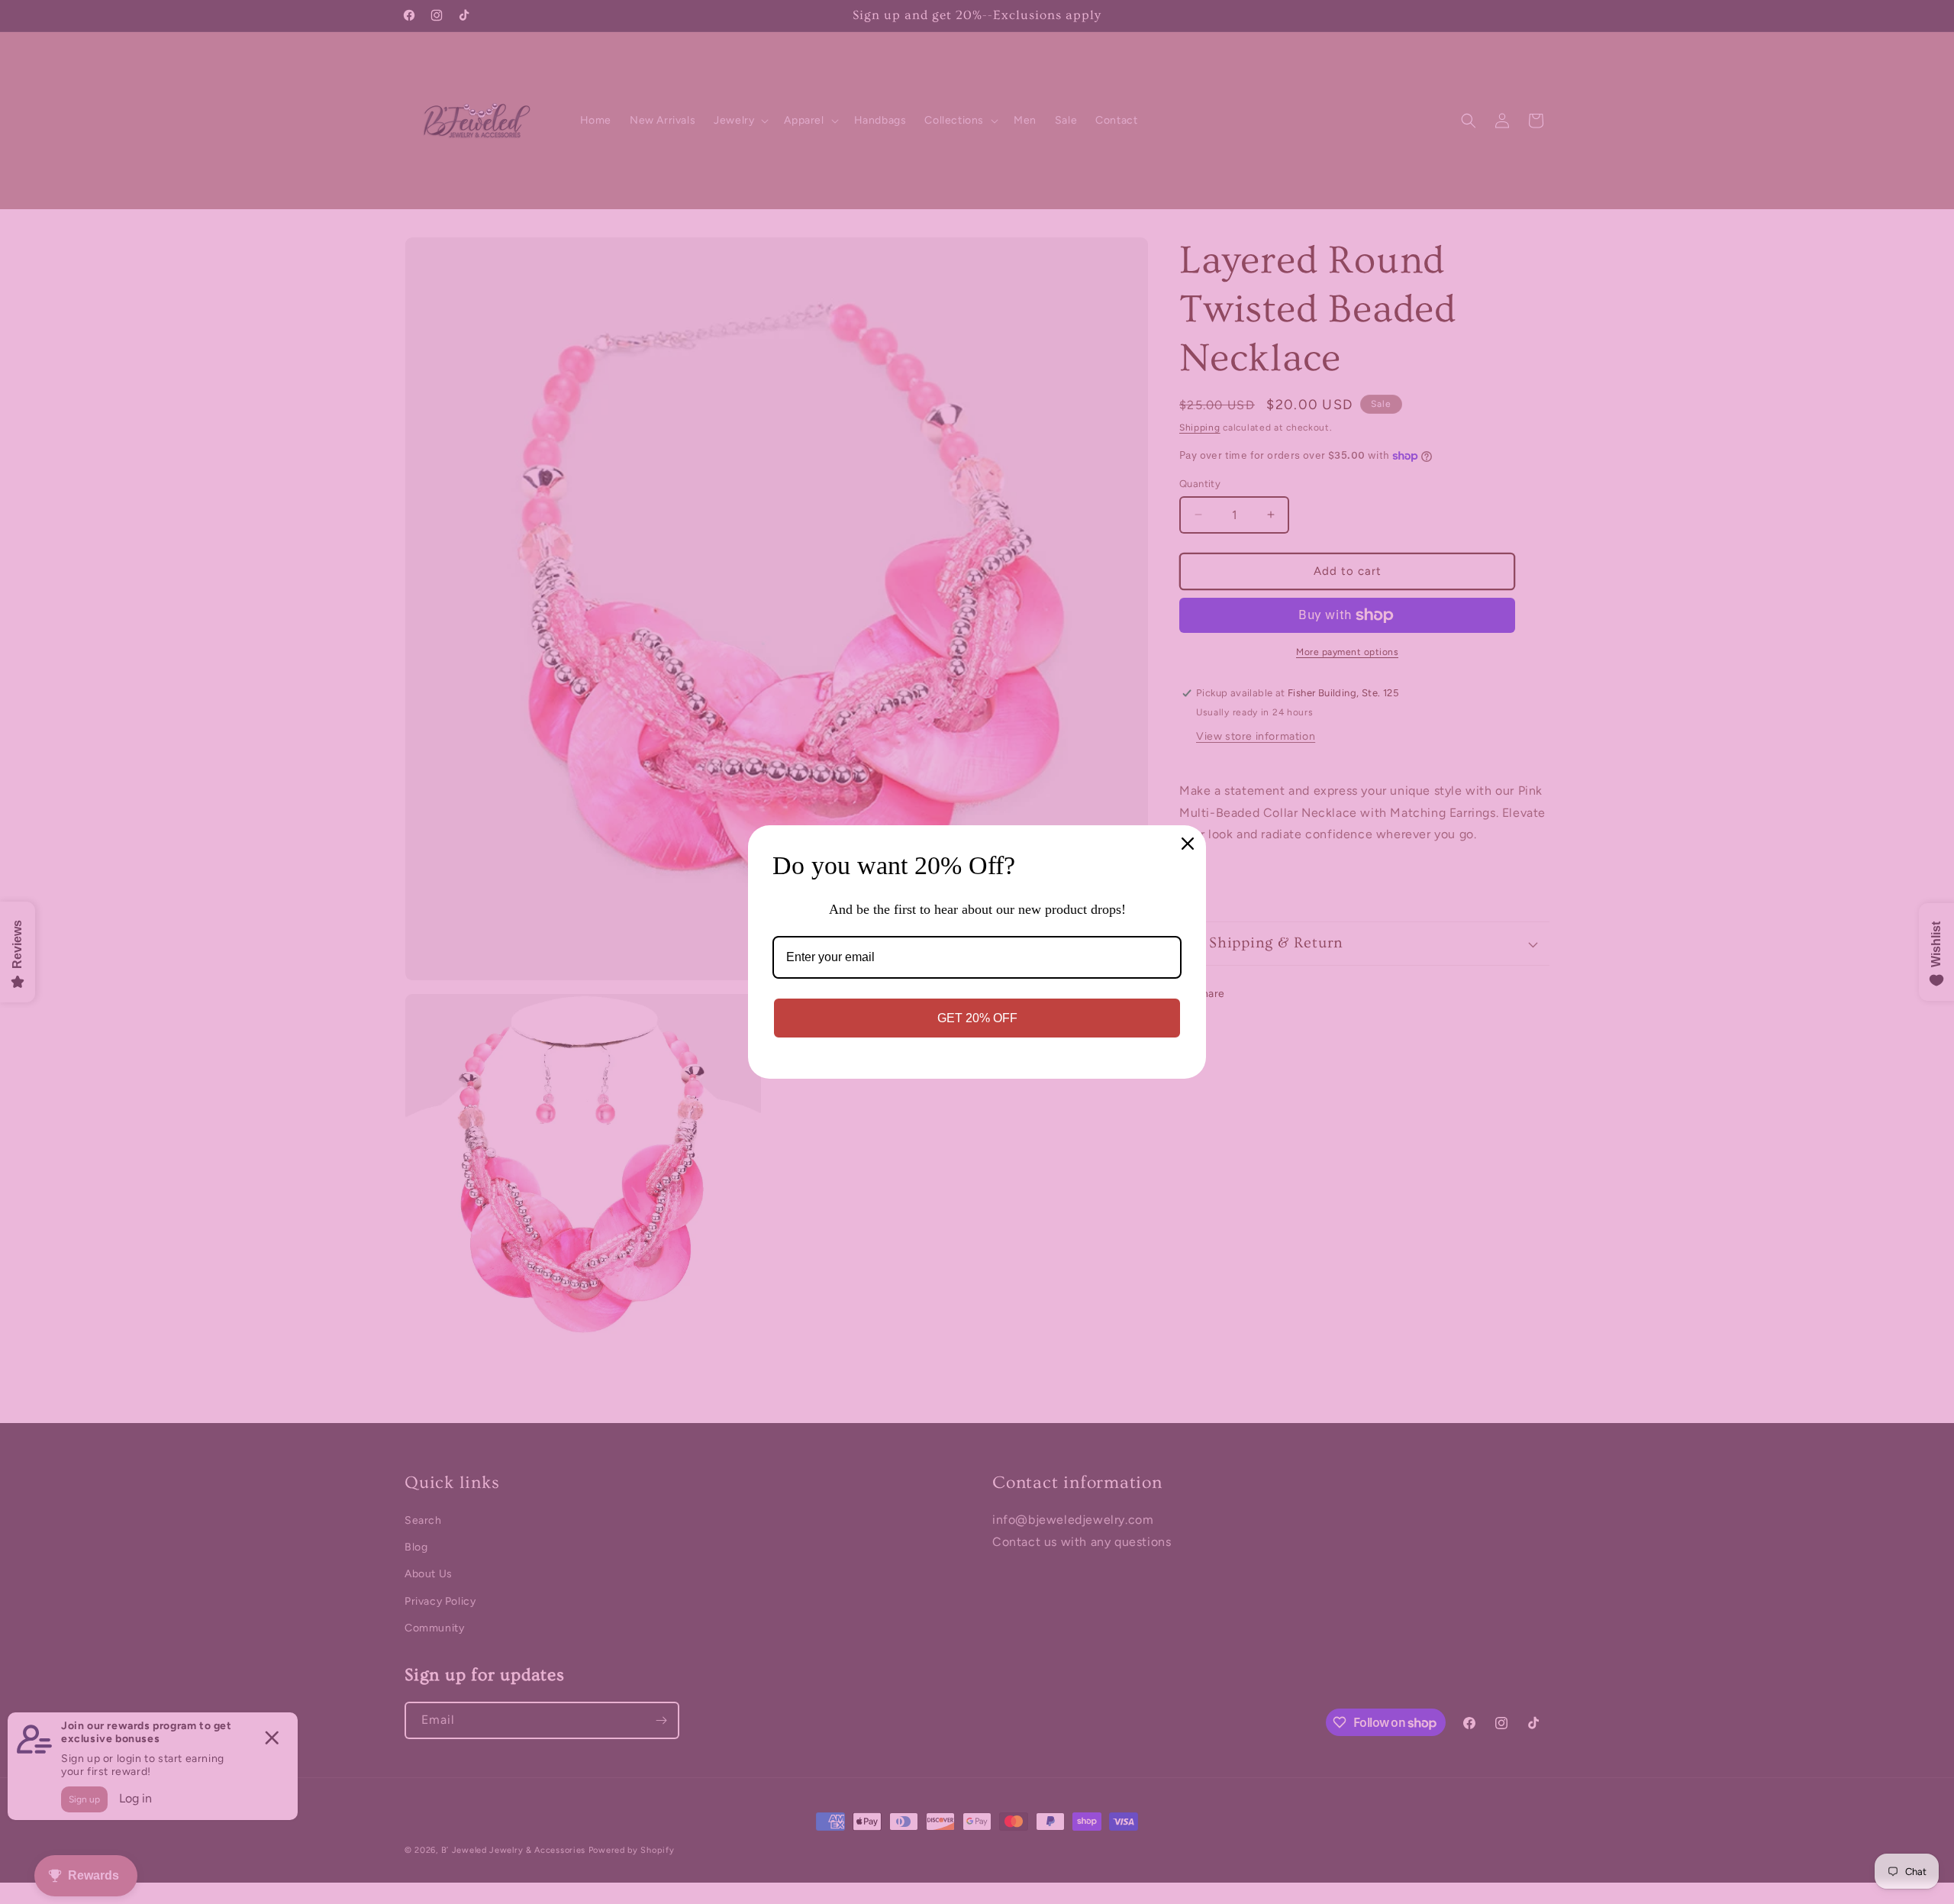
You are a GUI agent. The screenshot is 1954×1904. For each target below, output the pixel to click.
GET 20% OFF (977, 1018)
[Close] (1188, 844)
